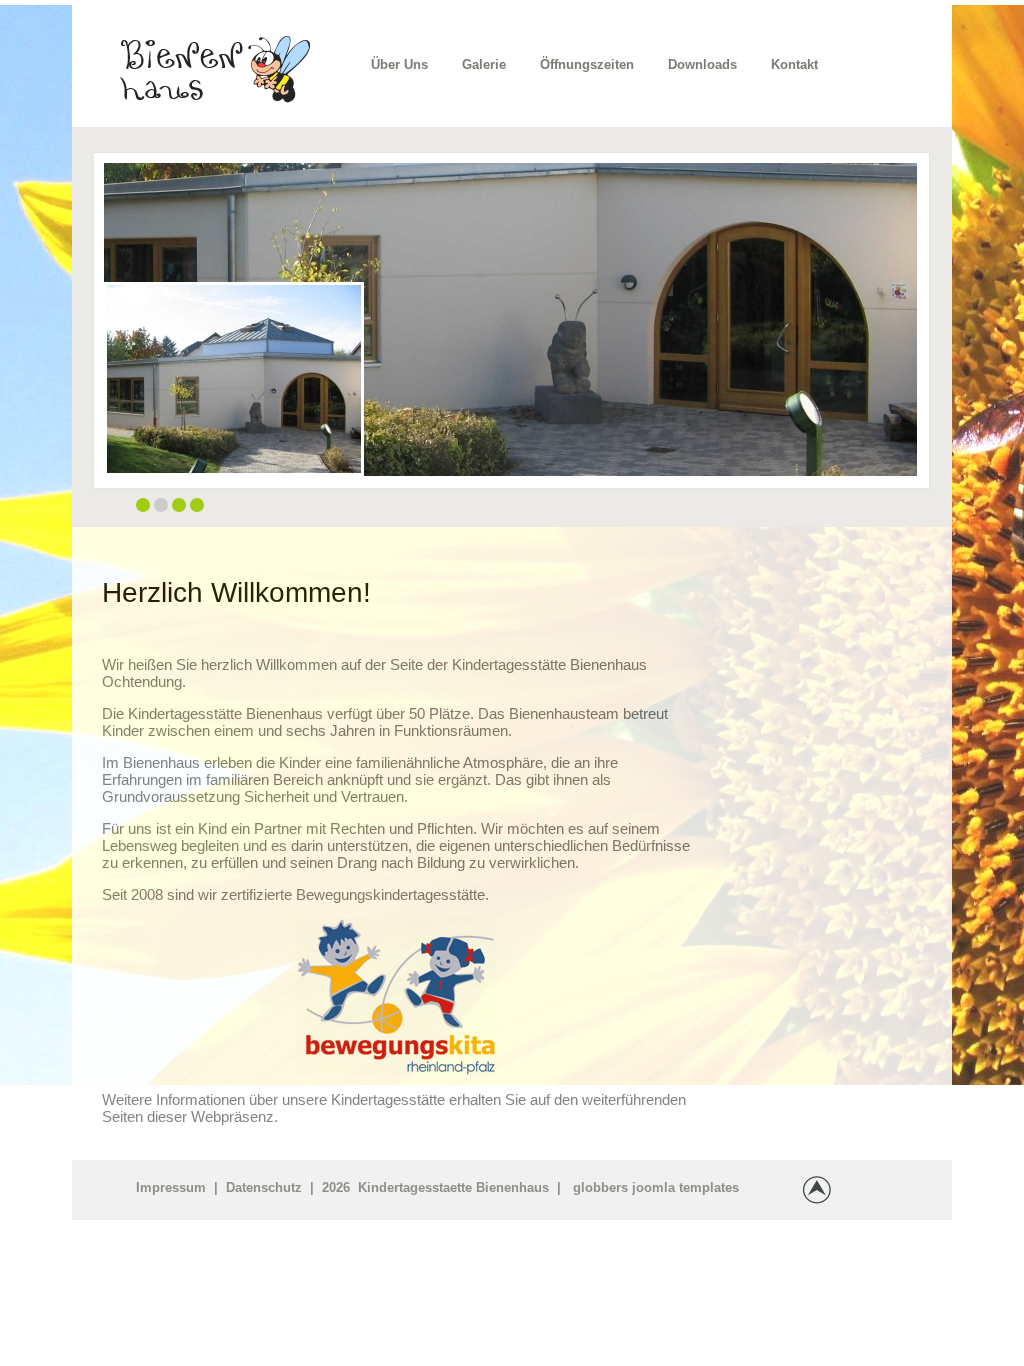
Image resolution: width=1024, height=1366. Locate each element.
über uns (399, 64)
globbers (600, 1187)
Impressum (171, 1187)
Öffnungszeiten (587, 64)
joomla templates (685, 1187)
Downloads (702, 64)
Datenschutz (264, 1187)
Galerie (484, 64)
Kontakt (794, 64)
